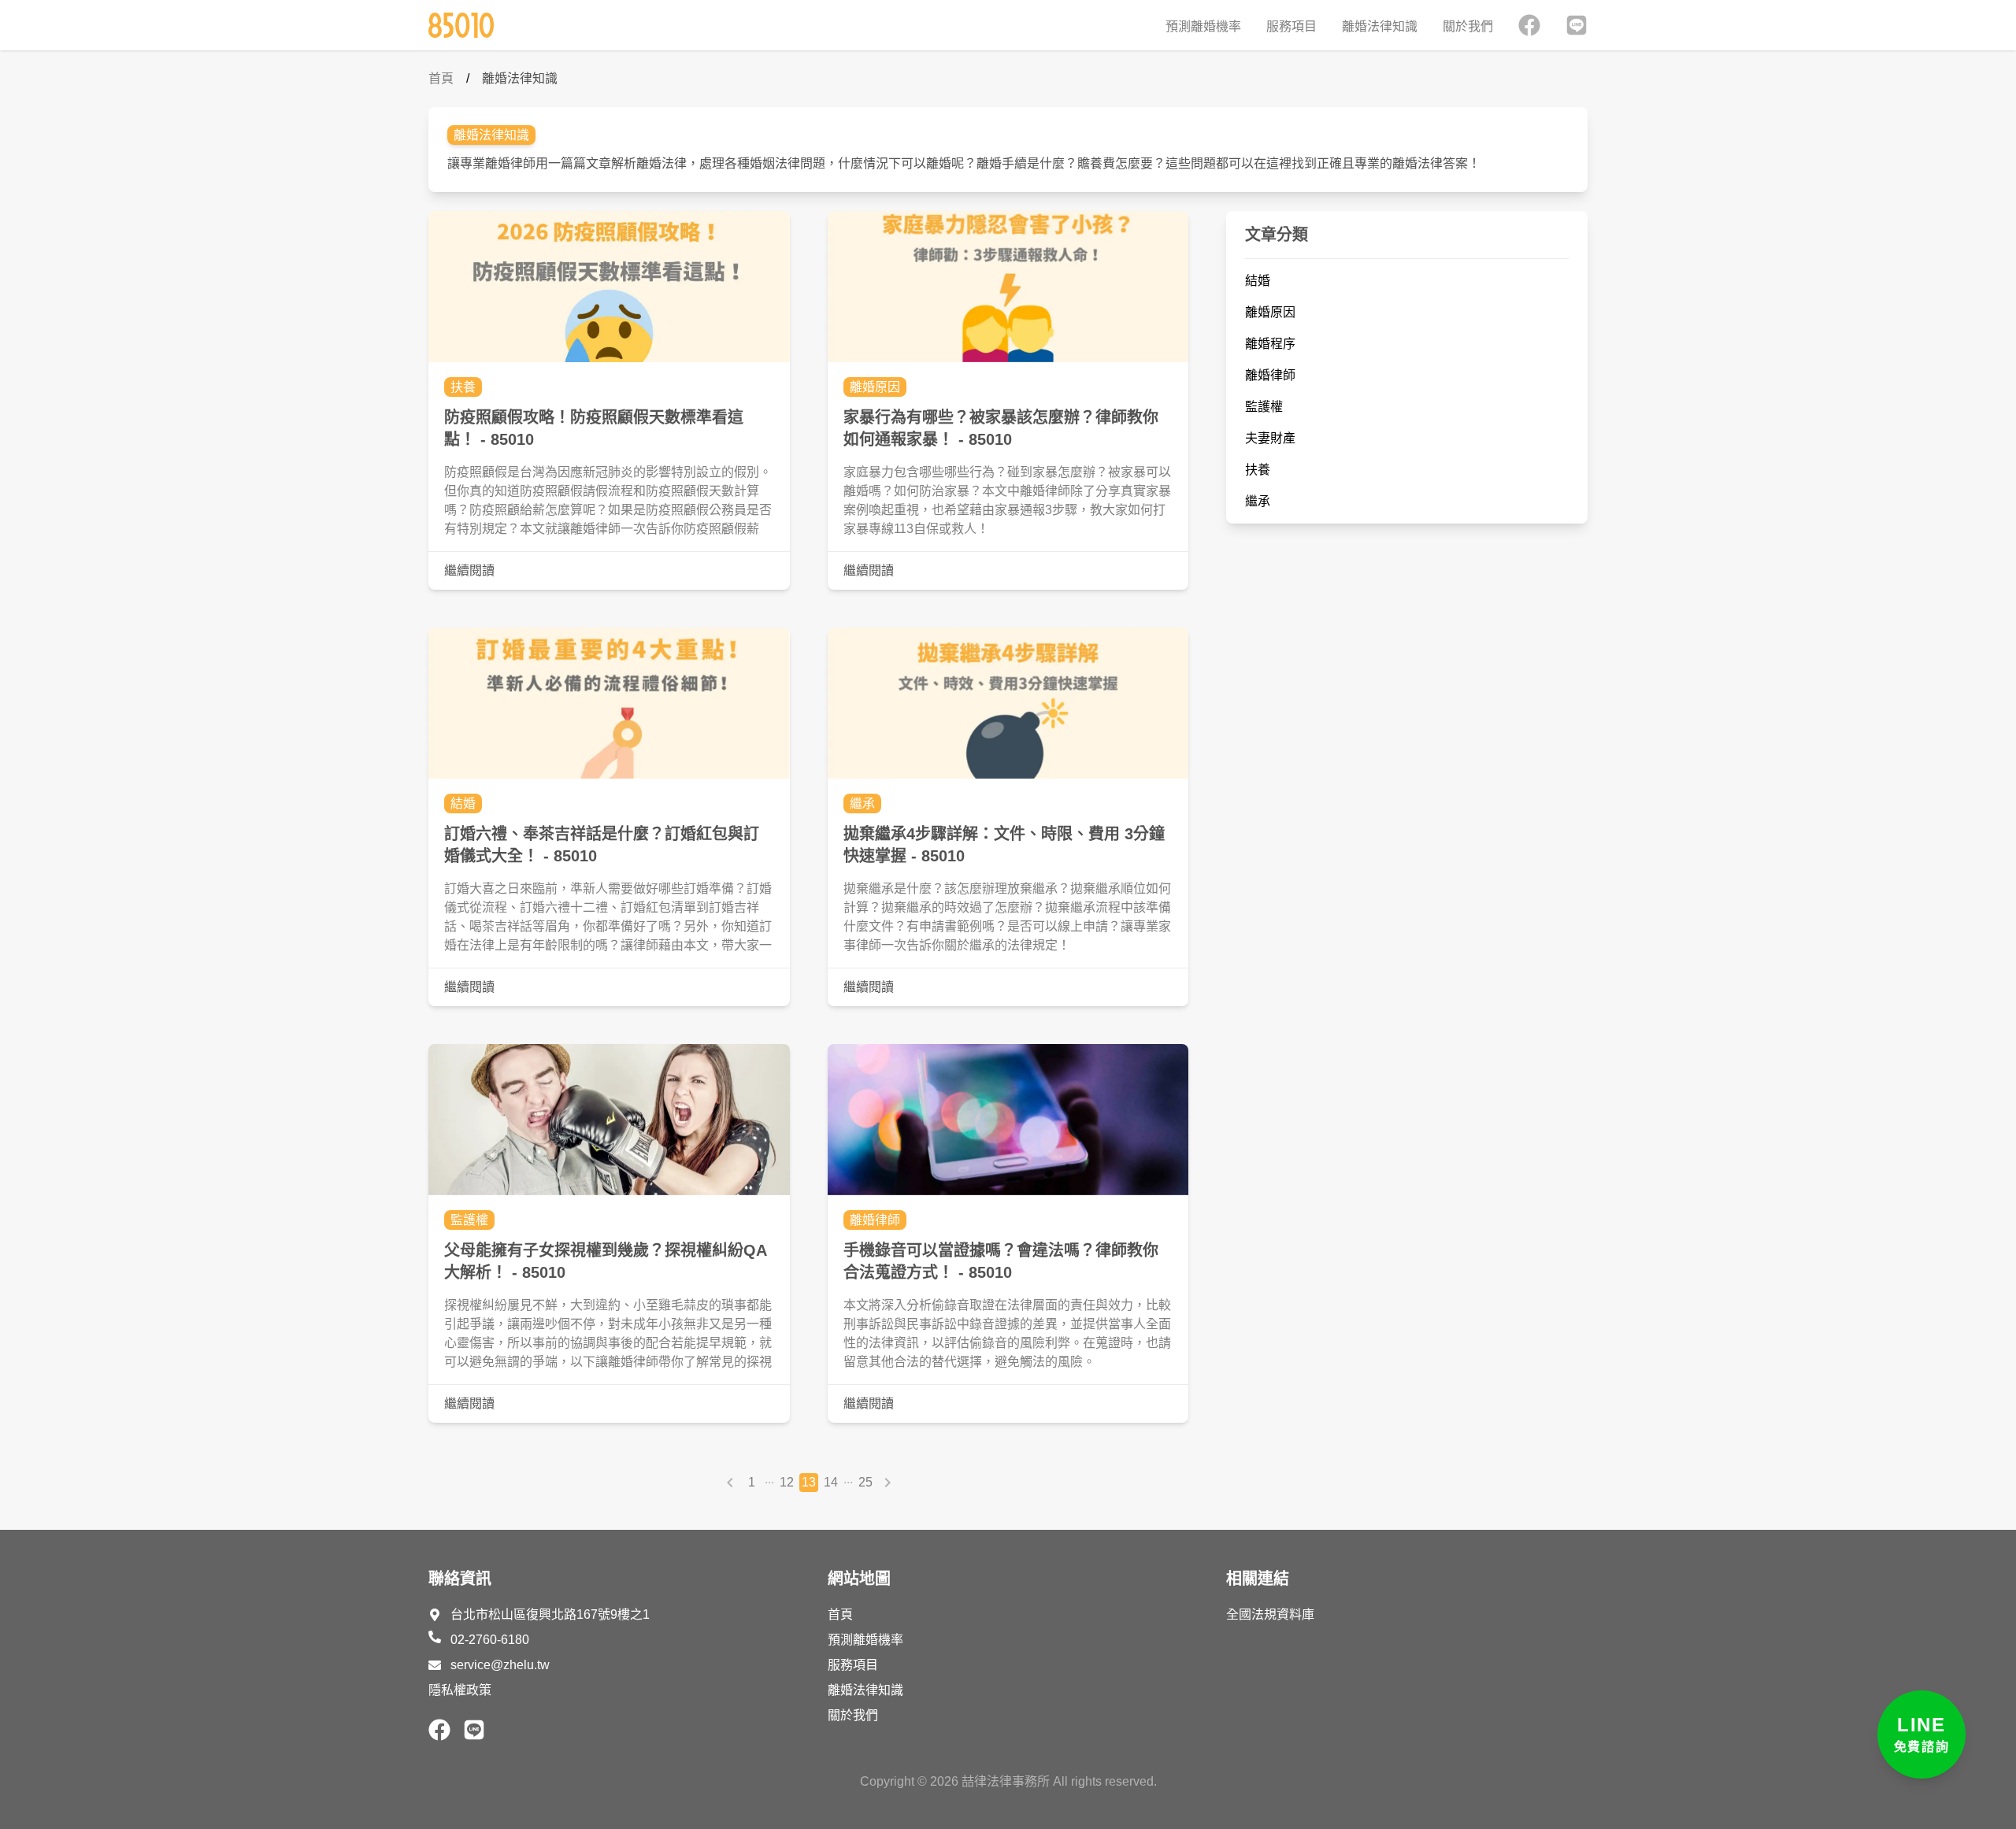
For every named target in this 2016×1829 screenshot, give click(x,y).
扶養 (463, 387)
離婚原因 (875, 387)
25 (865, 1482)
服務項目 (1291, 26)
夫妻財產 (1270, 438)
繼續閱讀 (469, 570)
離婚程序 (1270, 344)
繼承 (862, 803)
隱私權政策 (460, 1690)
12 (787, 1482)
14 (831, 1482)
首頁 (441, 78)
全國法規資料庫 (1270, 1614)
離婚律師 (875, 1220)
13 (809, 1482)
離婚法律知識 (1380, 26)
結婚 (463, 803)
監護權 (469, 1220)
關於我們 (1468, 26)
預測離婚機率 (1203, 26)
